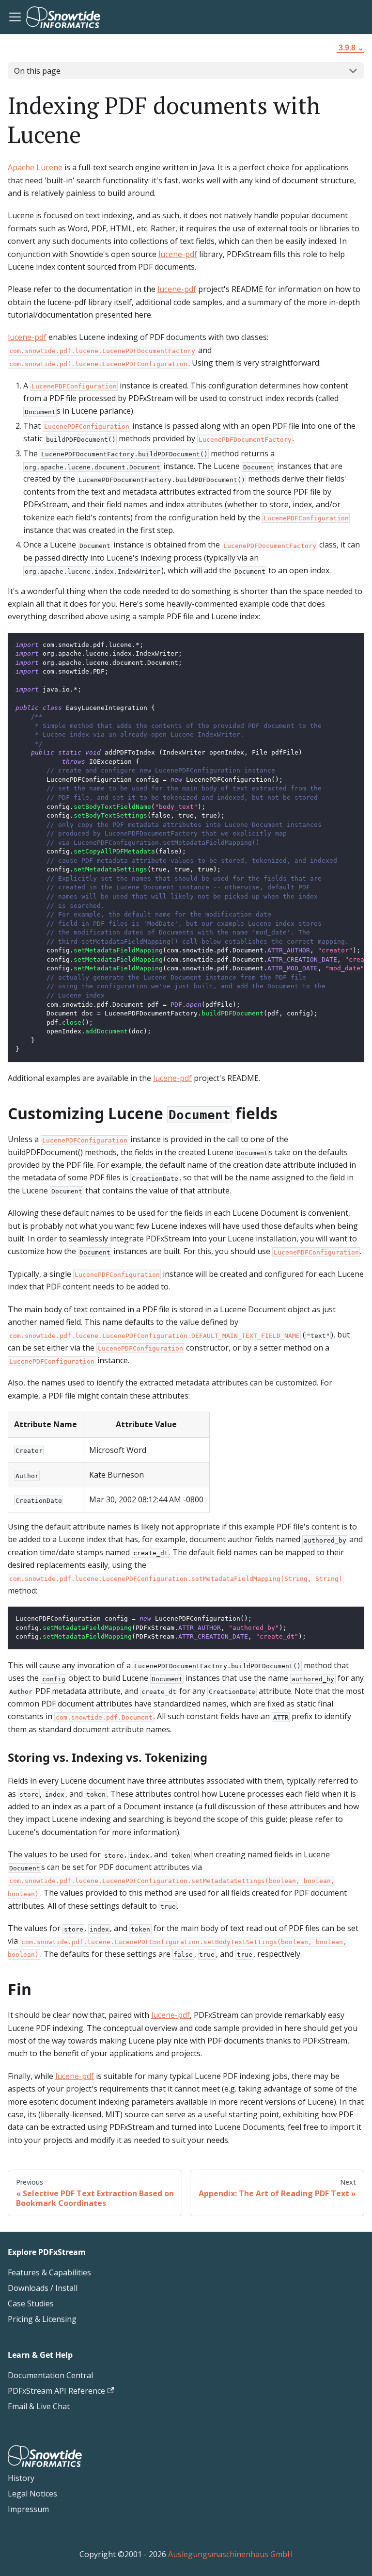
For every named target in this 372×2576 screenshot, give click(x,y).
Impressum (28, 2509)
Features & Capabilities (49, 2272)
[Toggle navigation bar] (15, 17)
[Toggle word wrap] (335, 645)
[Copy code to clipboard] (352, 645)
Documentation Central (50, 2375)
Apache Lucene (35, 167)
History (21, 2478)
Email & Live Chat (39, 2406)
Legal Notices (32, 2494)
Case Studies (31, 2303)
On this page (37, 71)
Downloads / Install (43, 2288)
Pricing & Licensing (42, 2319)
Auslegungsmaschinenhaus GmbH (231, 2554)
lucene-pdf (178, 254)
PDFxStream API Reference (56, 2391)
